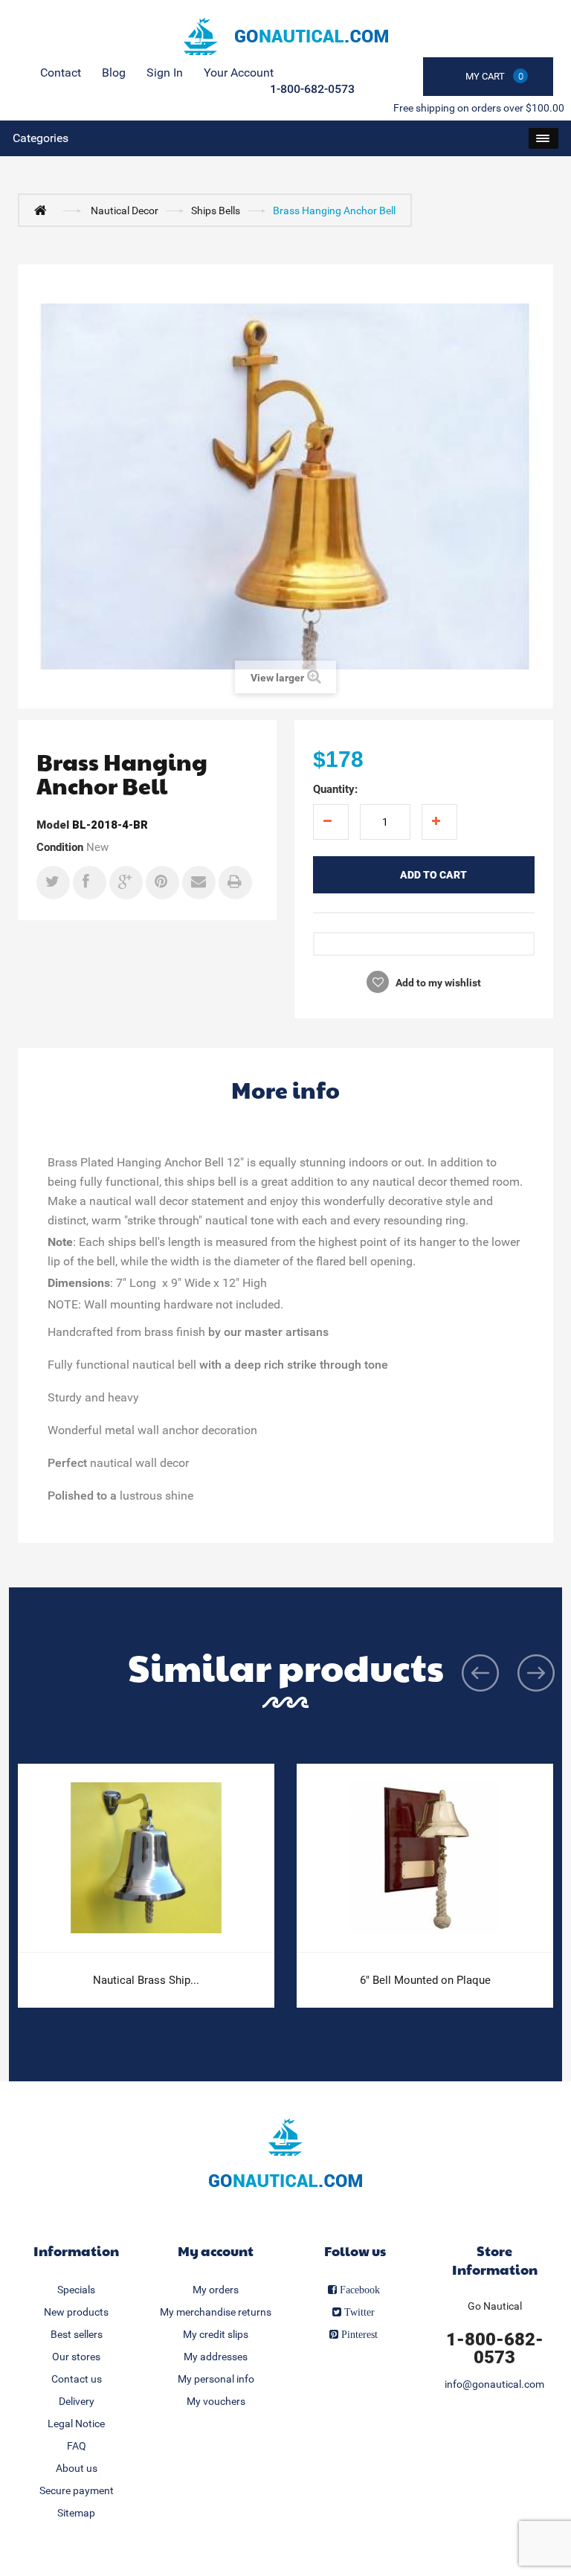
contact (61, 73)
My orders (216, 2290)
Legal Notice (76, 2424)
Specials (76, 2290)
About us (77, 2468)
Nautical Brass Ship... (146, 1980)
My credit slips (216, 2334)
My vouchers (216, 2401)
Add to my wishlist (437, 983)
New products (76, 2312)
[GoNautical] (285, 36)
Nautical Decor (125, 211)
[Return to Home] (44, 210)
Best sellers (77, 2334)
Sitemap (76, 2513)
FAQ (77, 2446)
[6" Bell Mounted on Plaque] (425, 1858)
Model (53, 825)
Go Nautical (495, 2306)
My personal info (216, 2379)
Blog (114, 73)
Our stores (76, 2357)
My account (216, 2251)
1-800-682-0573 (312, 89)
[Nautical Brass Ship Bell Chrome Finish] (146, 1858)
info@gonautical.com (494, 2384)
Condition (60, 847)
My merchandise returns (216, 2312)
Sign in (165, 73)
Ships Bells (216, 211)
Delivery (77, 2401)
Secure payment (77, 2490)
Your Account (239, 73)
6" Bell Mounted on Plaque (425, 1980)
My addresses (216, 2357)
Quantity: (335, 789)
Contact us (77, 2379)
